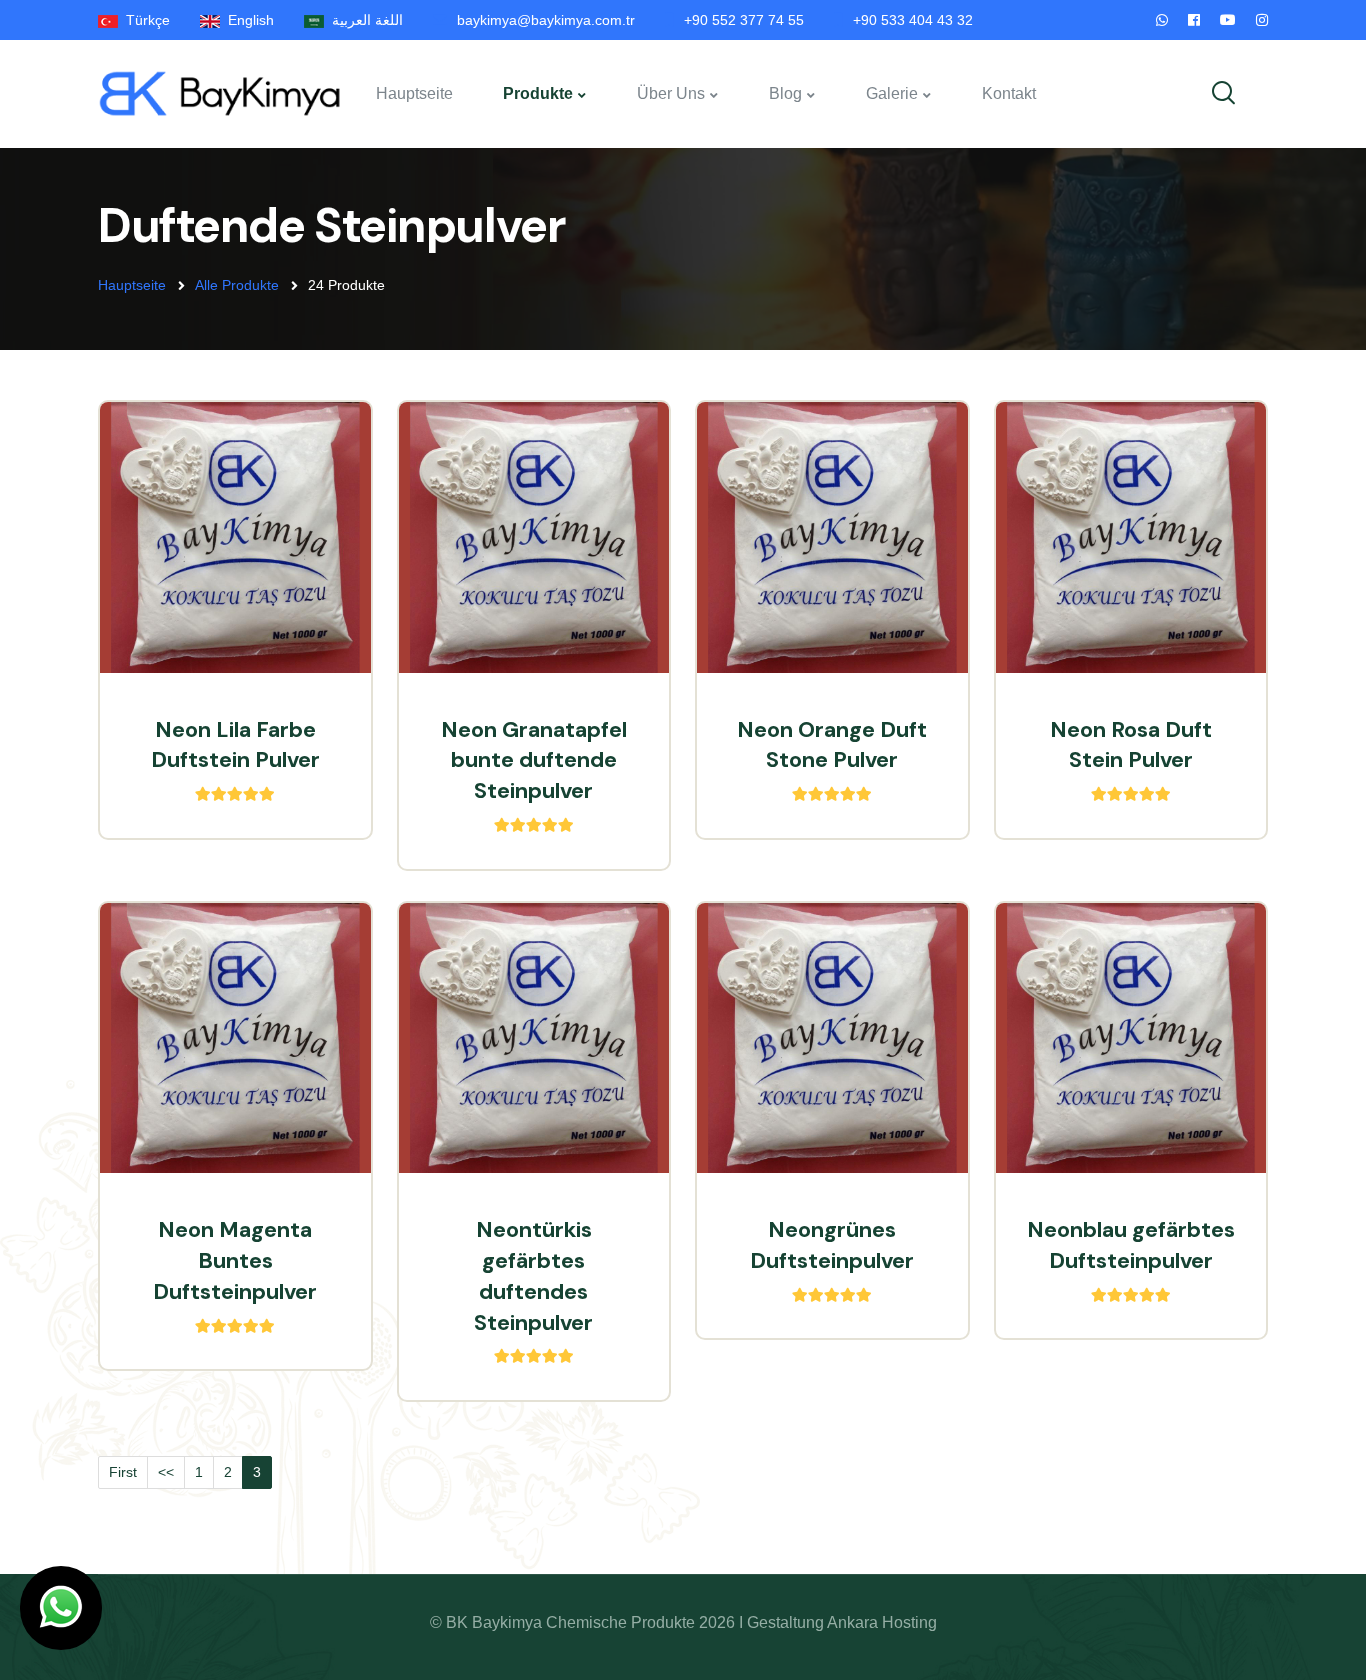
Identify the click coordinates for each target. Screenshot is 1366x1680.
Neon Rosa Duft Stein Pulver (1131, 745)
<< (166, 1472)
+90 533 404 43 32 (913, 20)
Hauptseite (414, 93)
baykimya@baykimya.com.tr (546, 20)
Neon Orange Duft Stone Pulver (832, 745)
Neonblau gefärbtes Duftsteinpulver (1131, 1245)
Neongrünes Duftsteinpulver (832, 1245)
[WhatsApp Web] (1162, 20)
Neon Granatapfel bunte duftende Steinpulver (534, 760)
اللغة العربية (363, 20)
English (247, 20)
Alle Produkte (237, 285)
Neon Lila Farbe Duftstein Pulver (235, 745)
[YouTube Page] (1228, 20)
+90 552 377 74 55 (744, 20)
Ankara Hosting (882, 1622)
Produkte (538, 93)
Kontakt (1009, 93)
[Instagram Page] (1262, 20)
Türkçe (144, 20)
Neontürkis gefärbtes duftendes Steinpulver (533, 1275)
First (123, 1472)
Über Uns (671, 93)
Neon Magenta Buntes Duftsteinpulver (235, 1260)
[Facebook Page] (1194, 20)
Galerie (892, 93)
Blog (785, 93)
